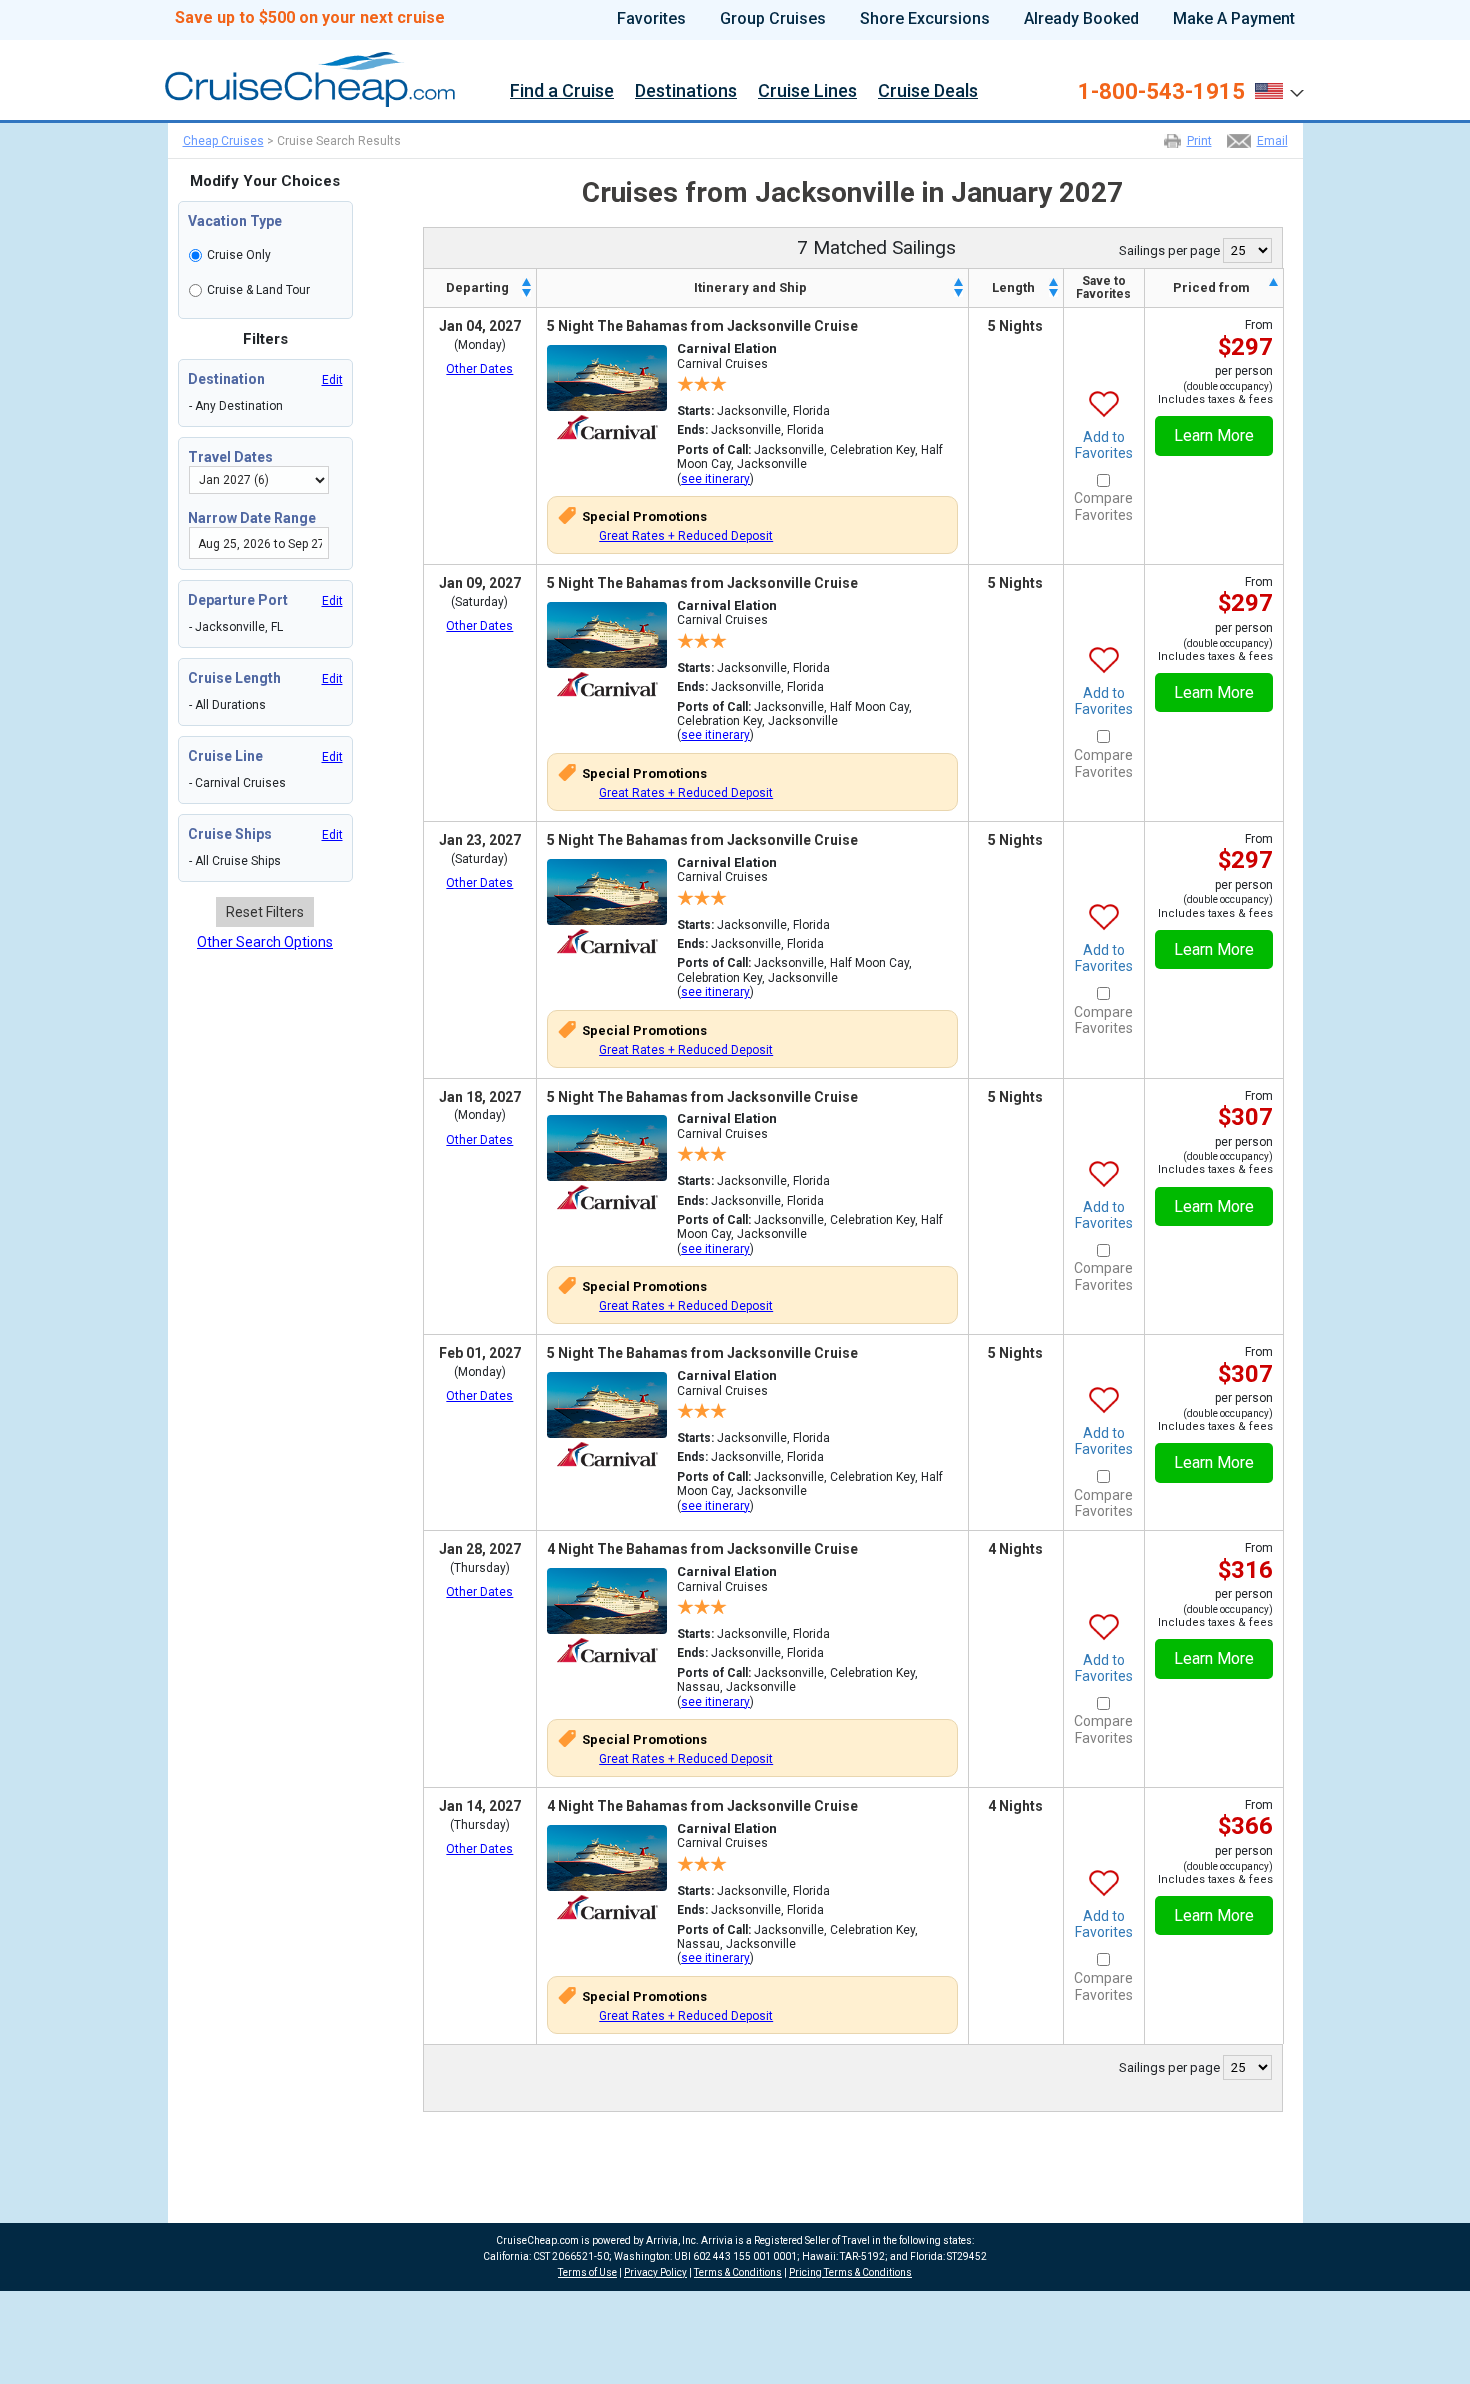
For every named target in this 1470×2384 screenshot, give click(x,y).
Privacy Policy (655, 2272)
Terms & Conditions (738, 2272)
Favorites (651, 19)
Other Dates (479, 369)
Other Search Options (265, 942)
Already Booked (1081, 19)
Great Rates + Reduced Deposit (686, 536)
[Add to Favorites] (1104, 389)
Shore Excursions (925, 19)
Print (1199, 141)
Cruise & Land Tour (258, 290)
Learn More (1214, 435)
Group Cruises (773, 19)
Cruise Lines (807, 93)
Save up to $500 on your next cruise (310, 18)
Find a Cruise (562, 93)
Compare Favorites (1103, 506)
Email (1272, 141)
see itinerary (715, 479)
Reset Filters (265, 912)
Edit (332, 380)
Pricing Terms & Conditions (850, 2272)
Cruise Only (239, 255)
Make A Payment (1234, 19)
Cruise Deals (928, 93)
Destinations (686, 93)
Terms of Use (587, 2272)
